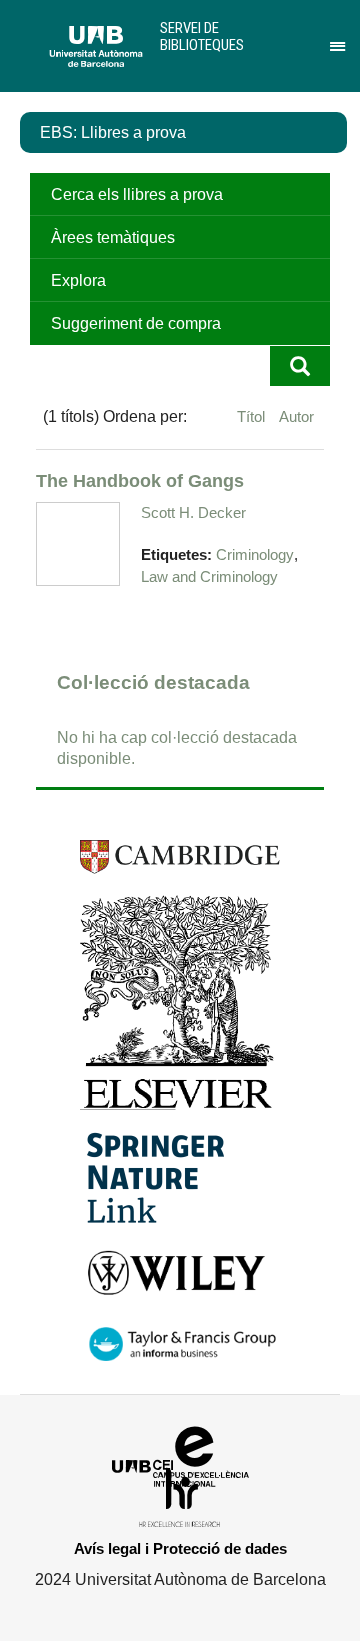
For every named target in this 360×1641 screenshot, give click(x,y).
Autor (296, 416)
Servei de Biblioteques (202, 36)
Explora (78, 280)
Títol (253, 416)
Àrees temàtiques (113, 237)
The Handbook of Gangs (140, 480)
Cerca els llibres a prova (137, 194)
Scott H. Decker (193, 512)
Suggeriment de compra (136, 323)
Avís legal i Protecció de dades (180, 1548)
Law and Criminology (209, 577)
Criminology (255, 555)
